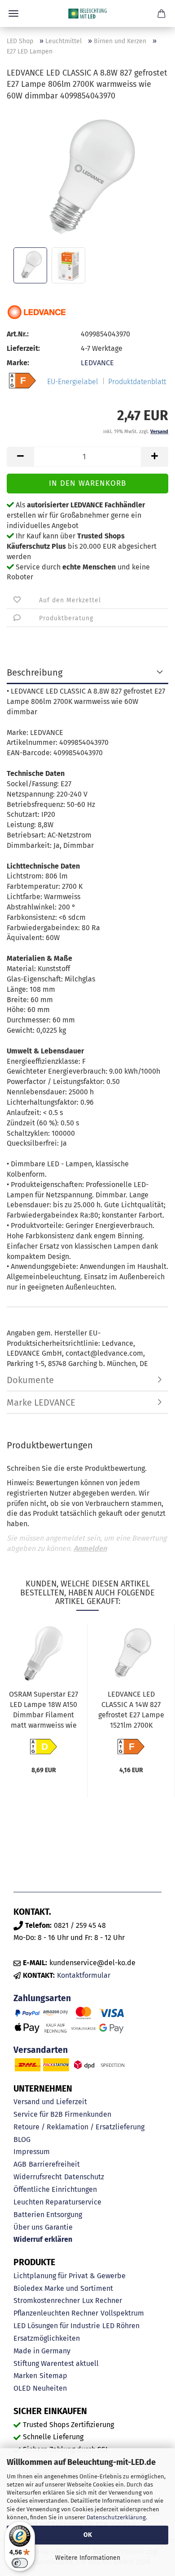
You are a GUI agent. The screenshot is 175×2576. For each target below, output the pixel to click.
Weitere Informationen (88, 2558)
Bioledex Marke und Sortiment (63, 2288)
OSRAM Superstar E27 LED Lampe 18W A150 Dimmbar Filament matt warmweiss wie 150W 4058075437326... (44, 1711)
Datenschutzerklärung (116, 2517)
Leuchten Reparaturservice (57, 2202)
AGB (20, 2164)
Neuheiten (50, 2388)
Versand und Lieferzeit (50, 2102)
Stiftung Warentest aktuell (56, 2363)
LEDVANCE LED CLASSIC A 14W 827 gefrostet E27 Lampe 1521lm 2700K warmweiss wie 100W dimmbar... (131, 1711)
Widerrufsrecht (38, 2177)
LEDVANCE (97, 363)
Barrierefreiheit (54, 2164)
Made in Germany (42, 2351)
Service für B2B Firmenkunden (62, 2114)
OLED (22, 2388)
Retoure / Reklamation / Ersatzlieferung (79, 2127)
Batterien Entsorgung (48, 2215)
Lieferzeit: (23, 348)
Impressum (32, 2152)
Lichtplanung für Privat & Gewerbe (70, 2276)
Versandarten (41, 2050)
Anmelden (90, 1548)
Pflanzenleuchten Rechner (56, 2313)
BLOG (22, 2139)
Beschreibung (35, 672)
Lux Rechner (102, 2300)
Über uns (28, 2227)
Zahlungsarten (42, 1998)
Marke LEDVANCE (41, 1402)
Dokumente (30, 1380)
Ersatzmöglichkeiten (47, 2338)
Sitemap (53, 2376)
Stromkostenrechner (47, 2300)
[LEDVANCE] (37, 312)
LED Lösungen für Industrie (57, 2326)
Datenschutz (84, 2177)
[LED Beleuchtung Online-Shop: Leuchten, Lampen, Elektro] (87, 13)
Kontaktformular (84, 1975)
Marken (25, 2376)
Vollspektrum (122, 2313)
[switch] (20, 2563)
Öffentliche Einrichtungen (55, 2189)
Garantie (59, 2227)
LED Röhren (121, 2326)
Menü (13, 13)
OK (88, 2535)
